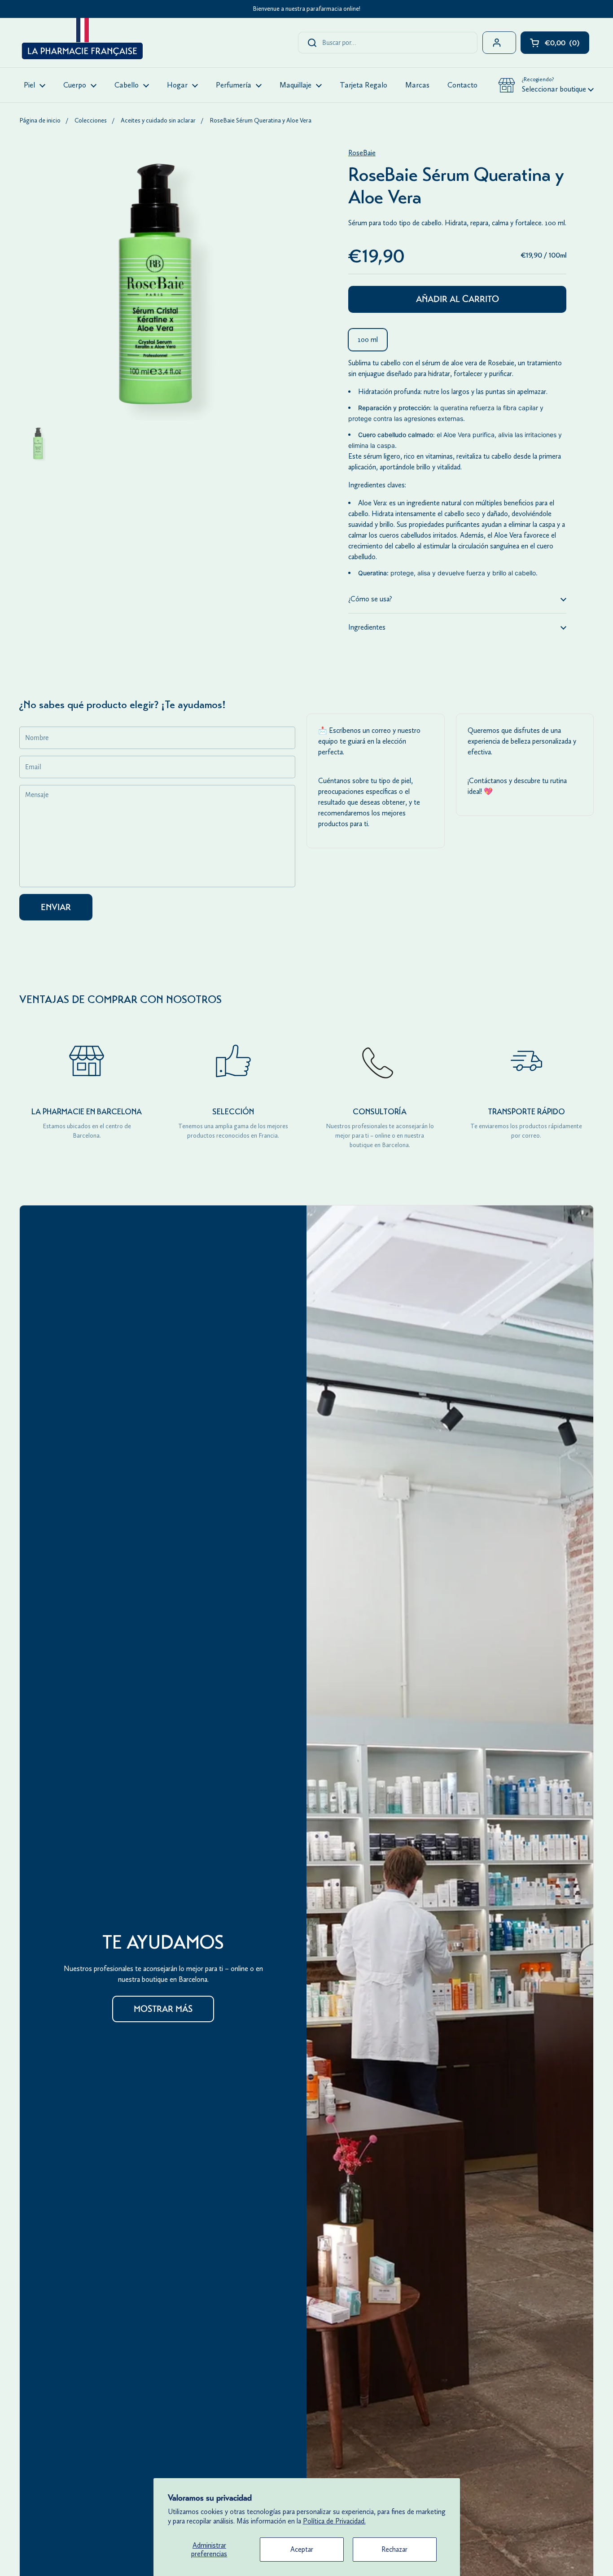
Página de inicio (40, 120)
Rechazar (394, 2549)
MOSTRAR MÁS (163, 2009)
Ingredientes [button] (367, 627)
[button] (546, 85)
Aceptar (302, 2549)
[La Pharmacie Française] (81, 40)
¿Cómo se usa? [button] (370, 599)
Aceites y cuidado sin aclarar (158, 120)
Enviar (56, 907)
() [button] (567, 45)
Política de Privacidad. (334, 2521)
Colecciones (91, 120)
